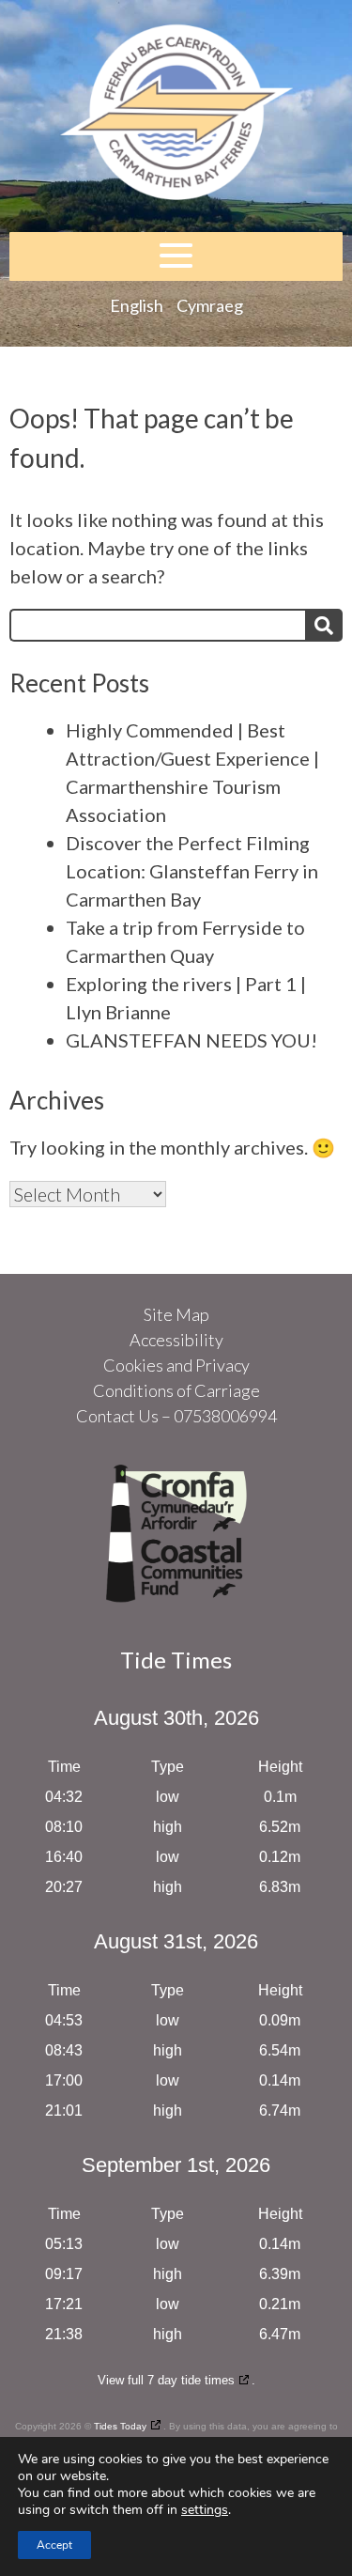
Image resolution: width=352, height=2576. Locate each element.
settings (205, 2510)
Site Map (176, 1314)
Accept (54, 2545)
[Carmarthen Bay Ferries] (176, 116)
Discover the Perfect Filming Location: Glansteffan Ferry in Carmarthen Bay (192, 871)
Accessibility (176, 1340)
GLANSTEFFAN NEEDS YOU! (191, 1040)
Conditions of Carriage (176, 1390)
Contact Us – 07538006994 (176, 1416)
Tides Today (120, 2426)
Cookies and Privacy (176, 1365)
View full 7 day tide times (166, 2380)
